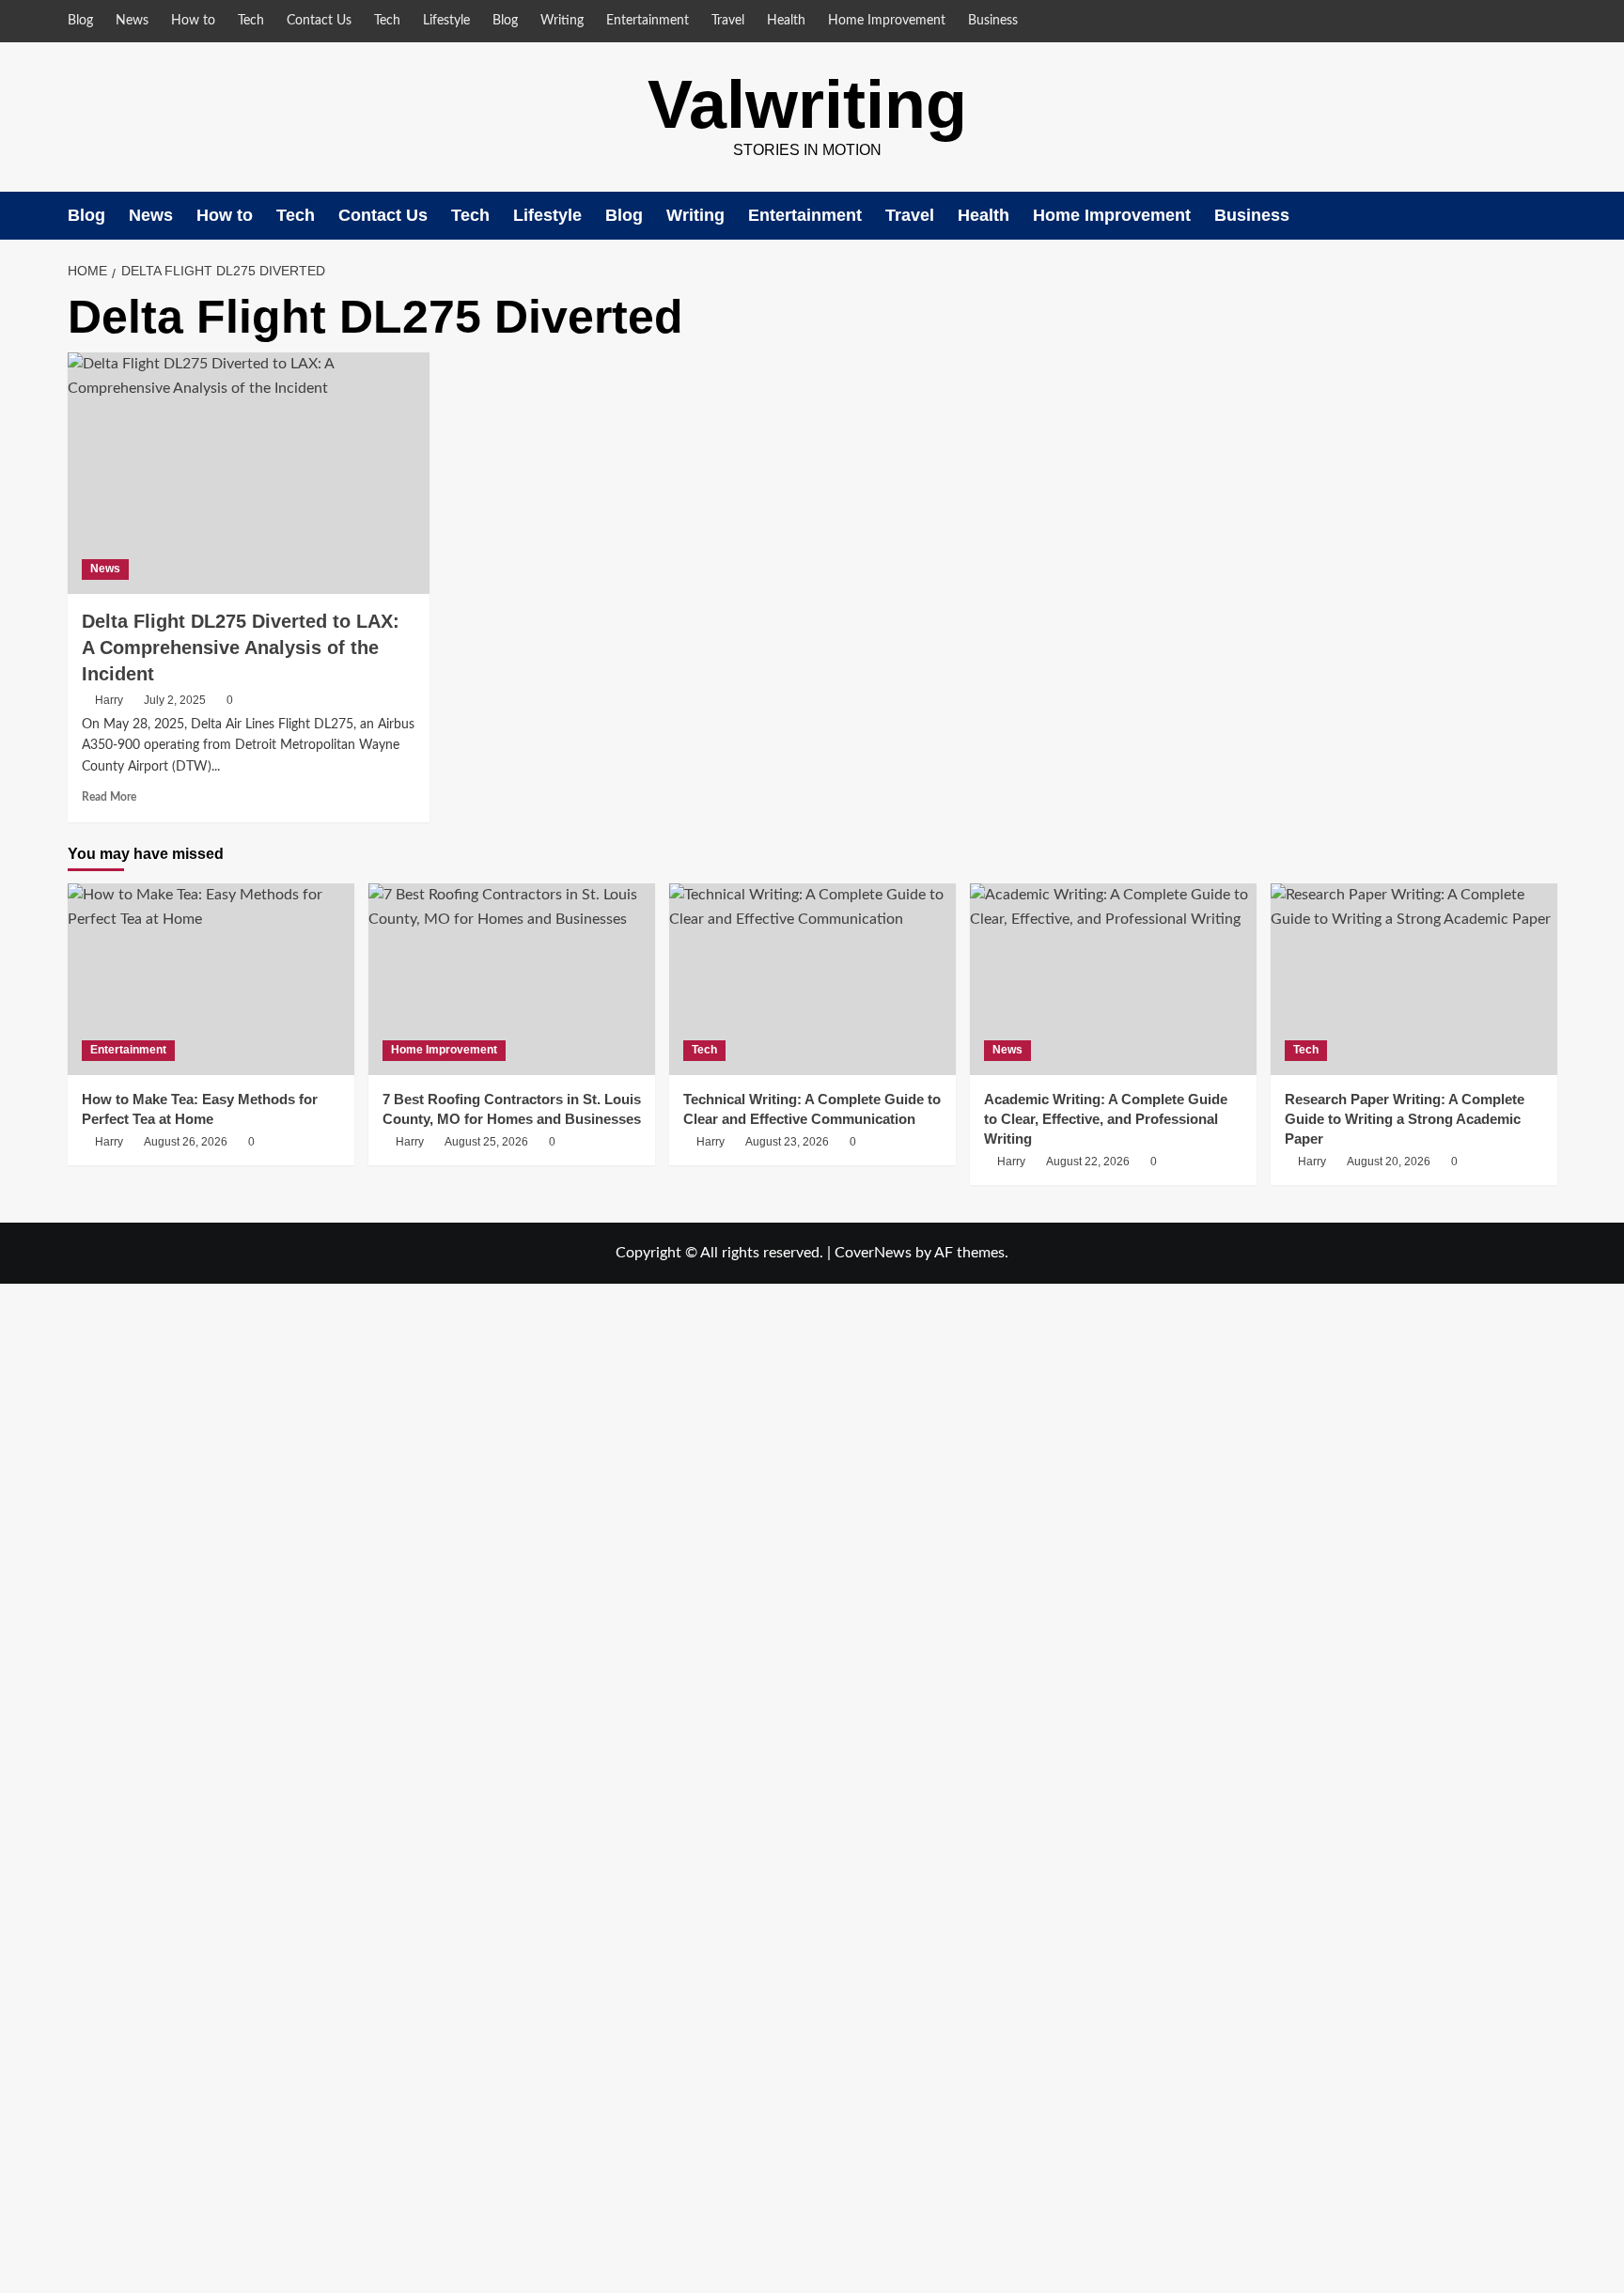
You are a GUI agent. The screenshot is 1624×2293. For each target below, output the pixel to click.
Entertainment (648, 21)
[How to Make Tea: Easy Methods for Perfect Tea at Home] (211, 979)
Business (993, 21)
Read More (109, 797)
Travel (728, 21)
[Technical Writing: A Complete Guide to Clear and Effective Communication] (812, 979)
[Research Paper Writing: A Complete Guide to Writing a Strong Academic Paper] (1414, 979)
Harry (109, 700)
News (132, 21)
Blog (80, 21)
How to (193, 21)
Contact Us (319, 21)
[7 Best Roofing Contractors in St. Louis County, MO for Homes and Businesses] (512, 979)
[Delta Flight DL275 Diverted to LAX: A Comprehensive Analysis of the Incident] (249, 473)
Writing (562, 21)
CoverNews (873, 1253)
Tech (251, 21)
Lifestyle (446, 21)
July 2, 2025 (175, 700)
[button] (1546, 216)
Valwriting (807, 104)
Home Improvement (887, 21)
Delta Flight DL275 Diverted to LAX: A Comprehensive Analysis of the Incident (241, 647)
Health (786, 21)
